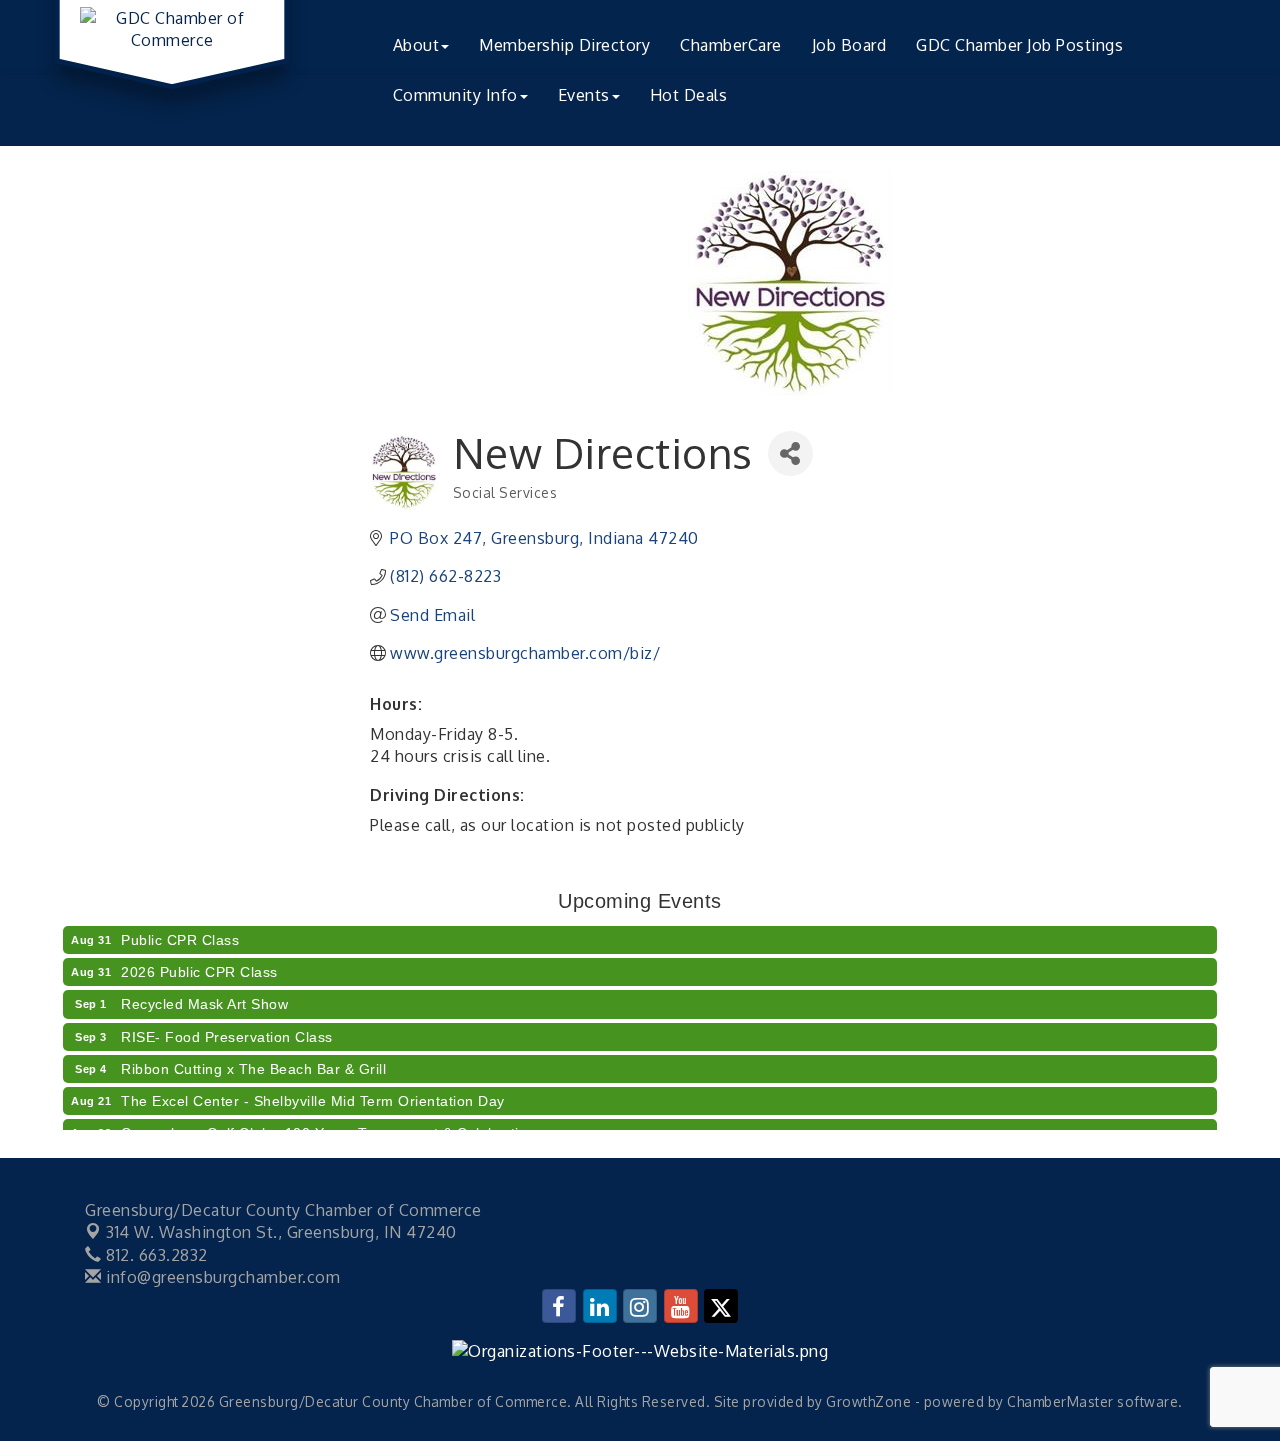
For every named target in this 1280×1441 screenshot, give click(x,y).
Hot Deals (689, 95)
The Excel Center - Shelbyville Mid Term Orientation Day (313, 1093)
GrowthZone (868, 1401)
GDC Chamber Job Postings (1019, 45)
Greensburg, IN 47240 (281, 1232)
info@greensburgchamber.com (221, 1277)
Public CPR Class (180, 932)
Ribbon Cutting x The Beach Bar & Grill (253, 1061)
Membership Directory (564, 45)
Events (584, 95)
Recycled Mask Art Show (204, 996)
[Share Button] (790, 453)
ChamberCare (731, 45)
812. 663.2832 (155, 1255)
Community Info (455, 95)
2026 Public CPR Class (199, 964)
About (416, 45)
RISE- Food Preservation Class (227, 1029)
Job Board (849, 45)
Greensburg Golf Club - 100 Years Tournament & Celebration (328, 1125)
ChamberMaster (1060, 1401)
